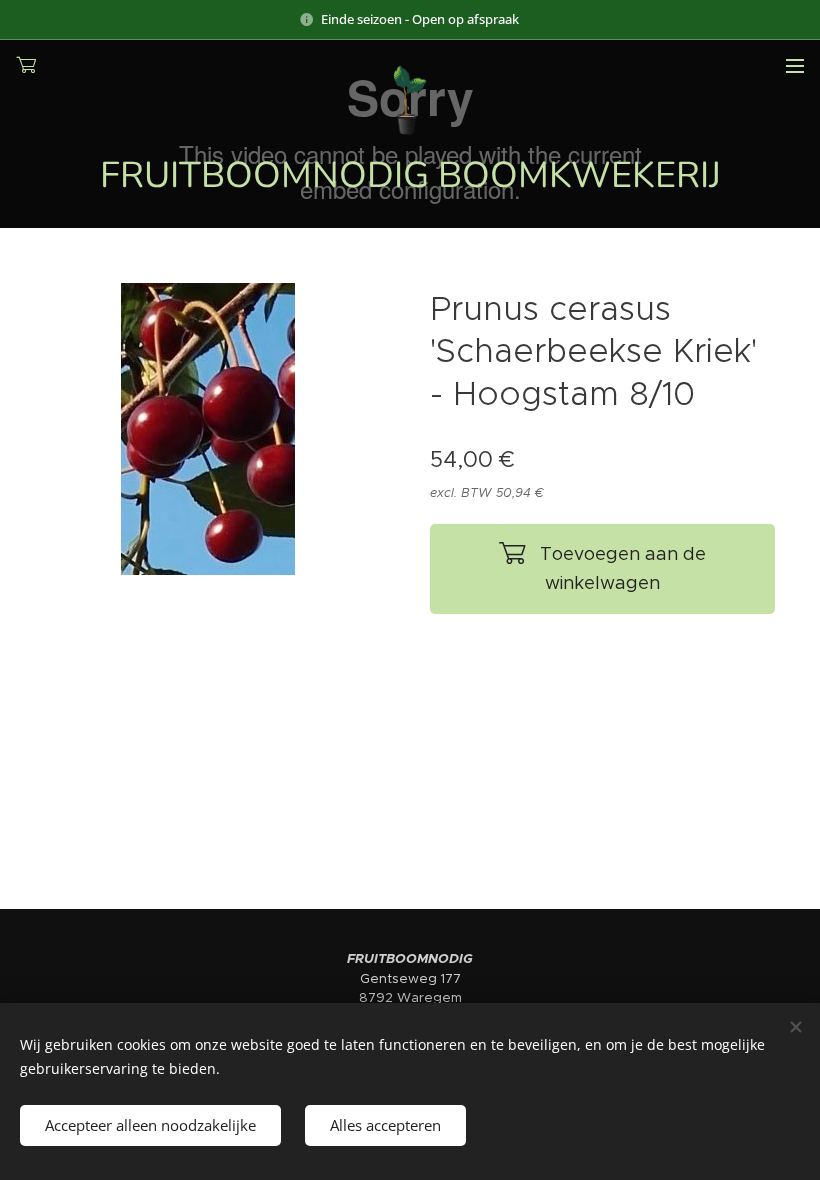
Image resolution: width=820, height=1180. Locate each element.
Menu (795, 65)
